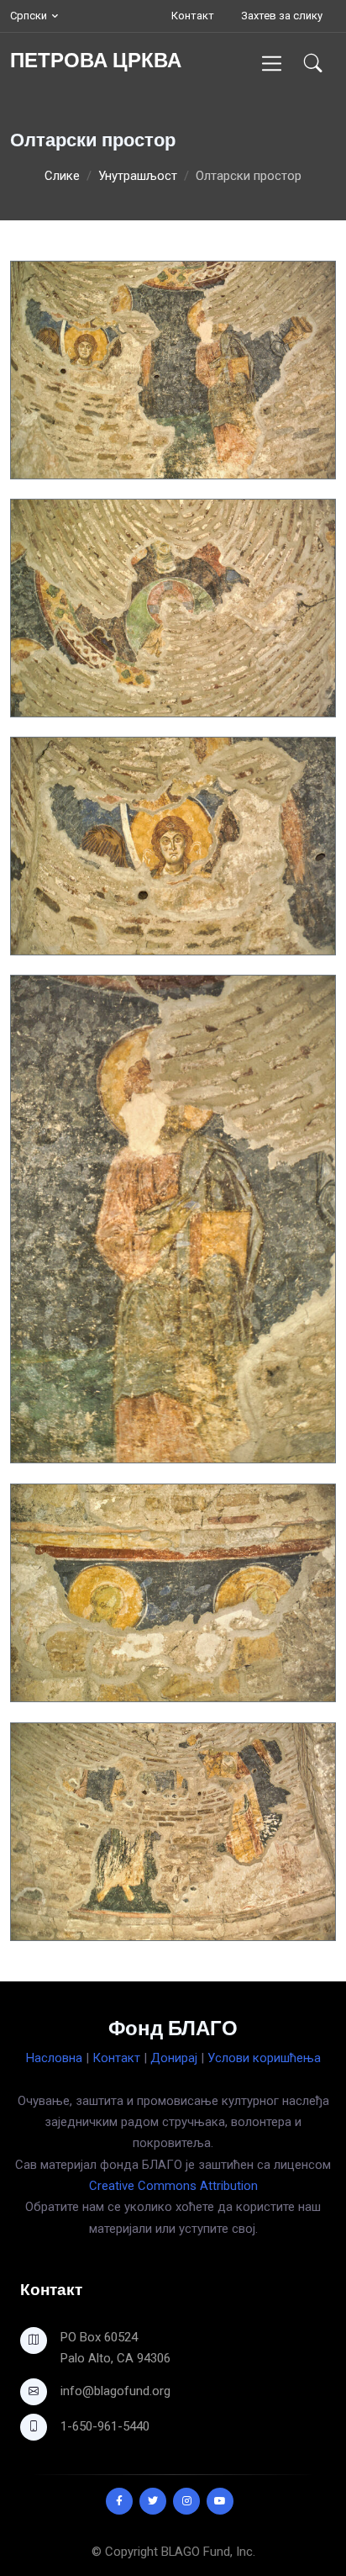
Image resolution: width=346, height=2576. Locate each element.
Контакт (193, 16)
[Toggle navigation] (272, 63)
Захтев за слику (282, 16)
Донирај (174, 2058)
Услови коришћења (264, 2058)
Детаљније (59, 465)
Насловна (54, 2058)
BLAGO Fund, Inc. (208, 2552)
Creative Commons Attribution (173, 2186)
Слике (62, 176)
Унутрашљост (138, 176)
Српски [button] (29, 16)
